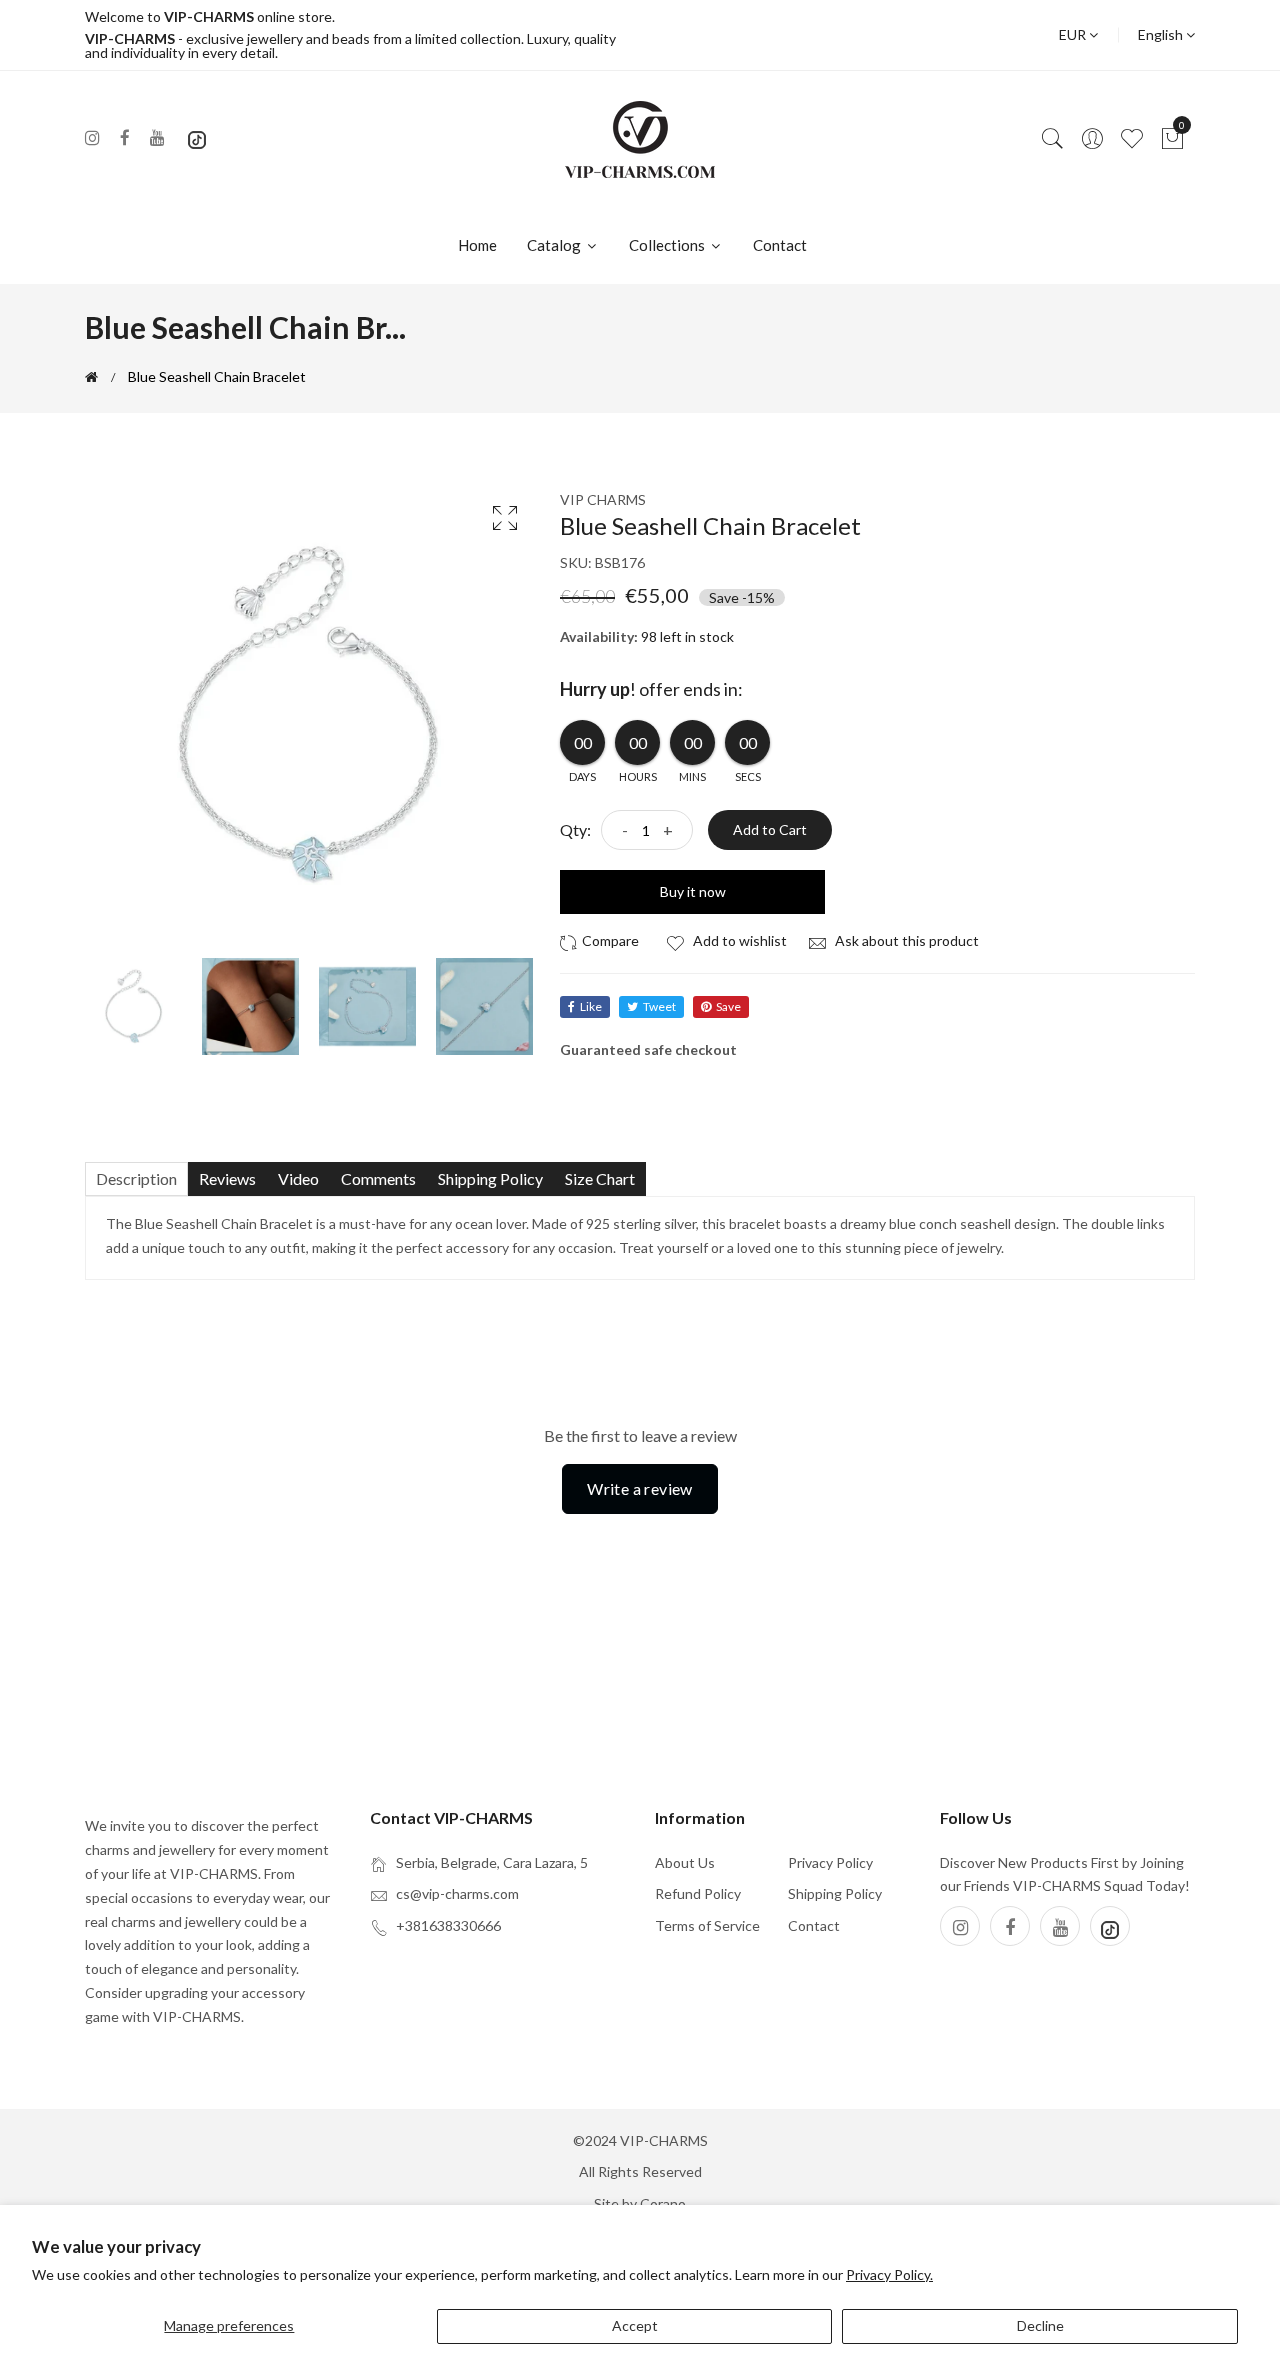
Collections (668, 245)
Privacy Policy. (889, 2274)
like (591, 1006)
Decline (1040, 2325)
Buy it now (693, 891)
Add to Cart (770, 829)
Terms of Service (707, 1925)
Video (298, 1178)
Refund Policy (698, 1893)
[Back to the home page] (91, 377)
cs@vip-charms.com (457, 1893)
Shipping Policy (835, 1893)
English (1162, 34)
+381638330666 (448, 1925)
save (728, 1006)
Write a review (640, 1488)
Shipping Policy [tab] (490, 1178)
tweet (659, 1006)
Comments (378, 1178)
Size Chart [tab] (600, 1178)
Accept (635, 2325)
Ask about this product (905, 940)
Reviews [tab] (227, 1178)
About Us (685, 1862)
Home (477, 245)
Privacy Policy (830, 1862)
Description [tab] (136, 1178)
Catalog (555, 245)
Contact (780, 245)
